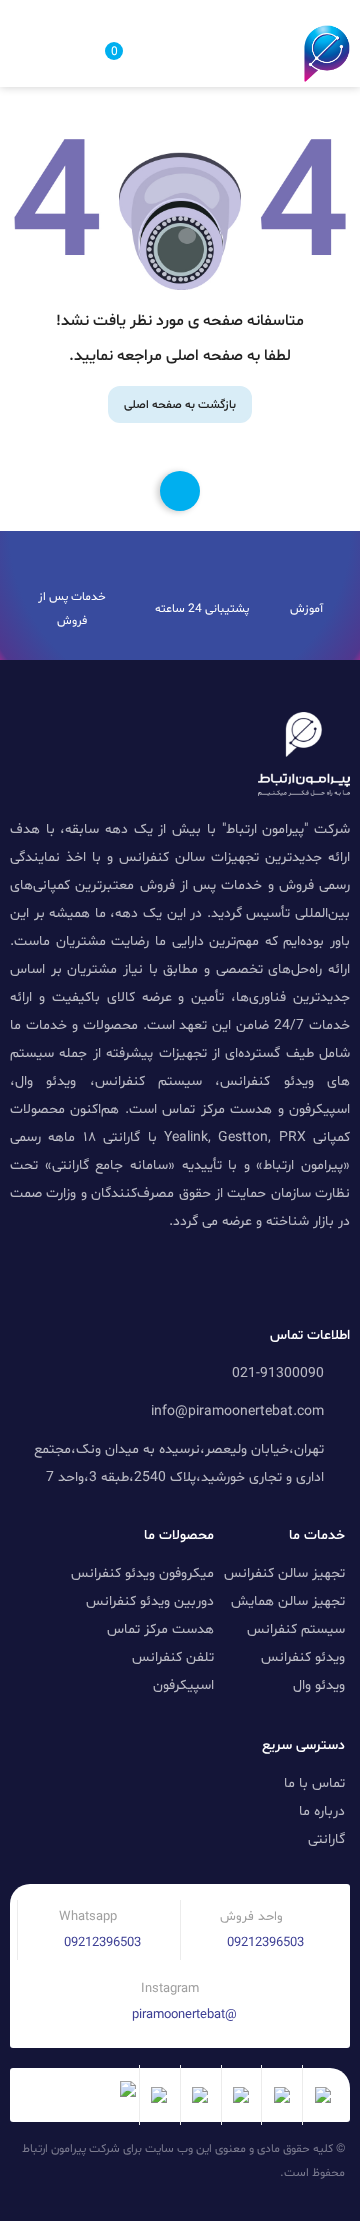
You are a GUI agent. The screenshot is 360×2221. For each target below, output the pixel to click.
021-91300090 (278, 1373)
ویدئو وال (319, 1685)
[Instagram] (159, 1273)
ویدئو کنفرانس (303, 1657)
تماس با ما (314, 1783)
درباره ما (322, 1811)
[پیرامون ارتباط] (327, 53)
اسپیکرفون (183, 1685)
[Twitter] (201, 1273)
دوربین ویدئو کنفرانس (150, 1601)
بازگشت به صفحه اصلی (180, 405)
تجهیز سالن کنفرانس (284, 1573)
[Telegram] (243, 1273)
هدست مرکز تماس (160, 1629)
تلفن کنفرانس (173, 1657)
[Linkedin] (285, 1273)
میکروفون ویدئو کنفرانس (142, 1573)
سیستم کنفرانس (296, 1629)
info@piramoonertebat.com (237, 1411)
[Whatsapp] (117, 1273)
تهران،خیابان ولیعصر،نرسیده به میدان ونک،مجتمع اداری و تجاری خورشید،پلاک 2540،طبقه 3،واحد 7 (179, 1463)
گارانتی (326, 1839)
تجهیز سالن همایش (288, 1601)
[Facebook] (75, 1273)
